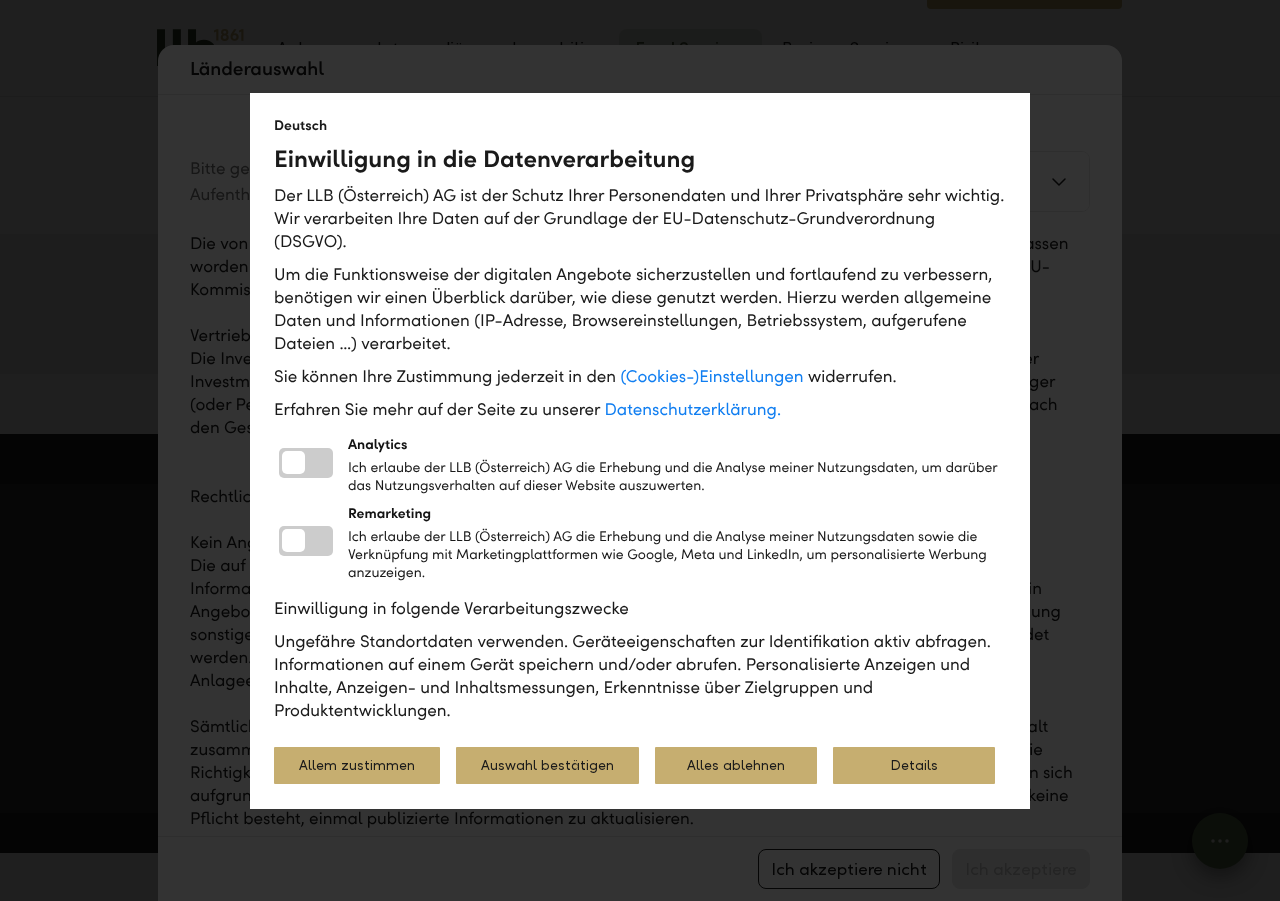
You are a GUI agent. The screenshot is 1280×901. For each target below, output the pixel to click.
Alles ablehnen (736, 765)
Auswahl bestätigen (547, 765)
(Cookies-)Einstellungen (711, 376)
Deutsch (300, 125)
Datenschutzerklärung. (693, 409)
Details (914, 765)
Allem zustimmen (357, 765)
